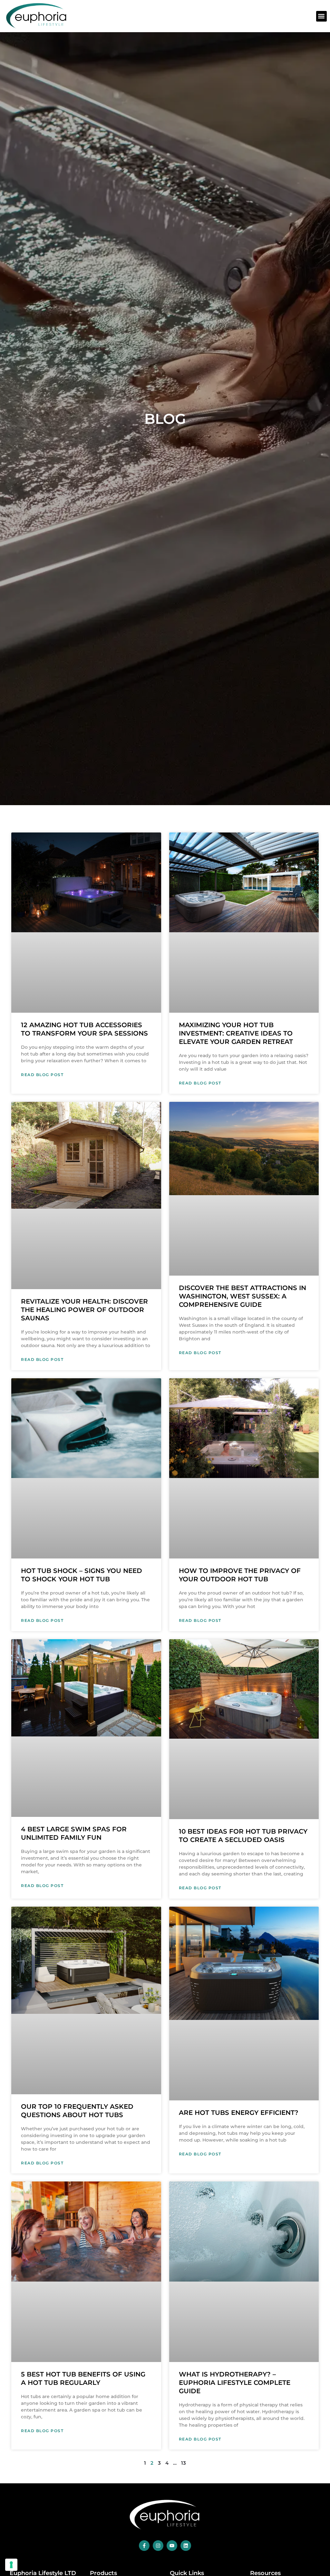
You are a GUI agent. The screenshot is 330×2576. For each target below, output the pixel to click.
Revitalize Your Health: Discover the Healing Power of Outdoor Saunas (84, 1310)
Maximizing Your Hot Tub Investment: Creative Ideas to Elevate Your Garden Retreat (236, 1033)
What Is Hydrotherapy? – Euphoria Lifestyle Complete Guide (235, 2383)
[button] (321, 16)
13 (184, 2463)
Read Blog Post (42, 1075)
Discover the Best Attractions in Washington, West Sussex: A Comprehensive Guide (243, 1296)
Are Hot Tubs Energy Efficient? (239, 2113)
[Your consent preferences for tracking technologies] (11, 2565)
